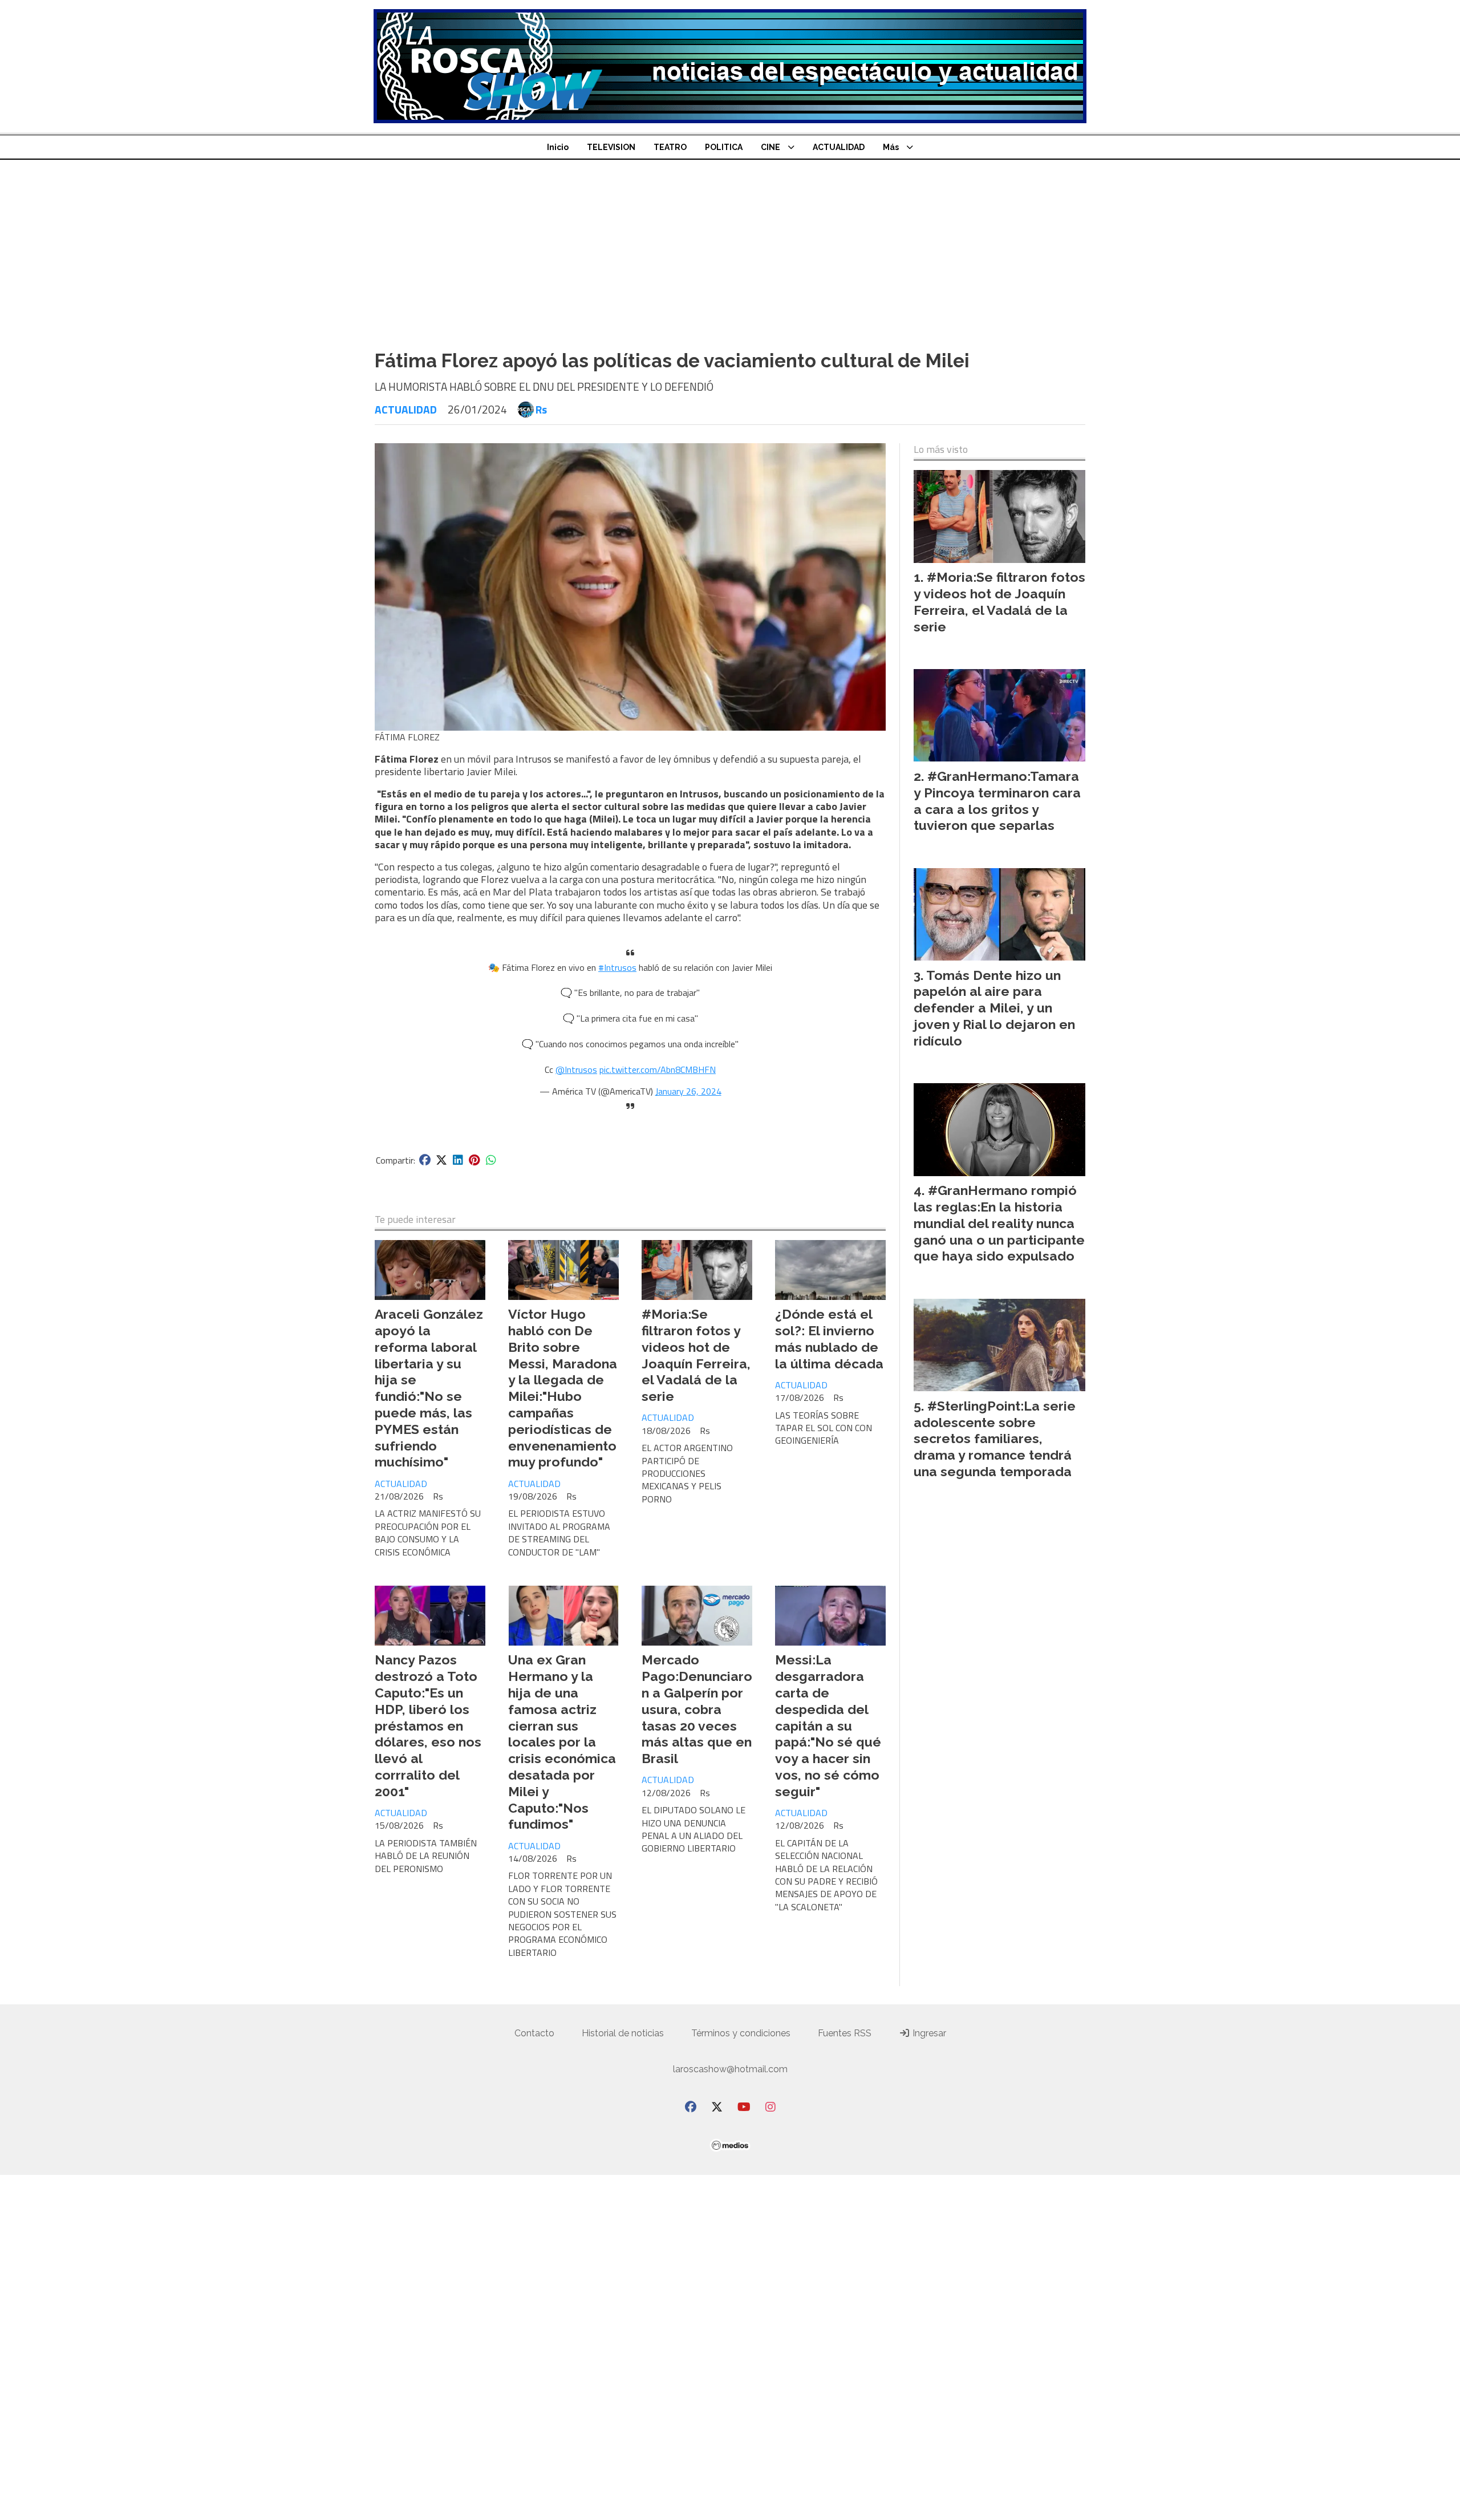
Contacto (534, 2033)
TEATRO (670, 147)
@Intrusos (576, 1069)
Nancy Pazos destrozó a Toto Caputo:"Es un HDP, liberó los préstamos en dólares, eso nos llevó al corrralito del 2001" (428, 1725)
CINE (770, 147)
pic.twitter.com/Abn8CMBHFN (658, 1069)
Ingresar (928, 2033)
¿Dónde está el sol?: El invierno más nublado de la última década (829, 1338)
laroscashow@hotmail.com (730, 2069)
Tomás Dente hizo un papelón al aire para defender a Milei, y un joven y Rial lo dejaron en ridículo (994, 1008)
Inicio (558, 147)
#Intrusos (617, 967)
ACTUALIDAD (839, 147)
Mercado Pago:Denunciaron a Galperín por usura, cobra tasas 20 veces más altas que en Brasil (697, 1709)
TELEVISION (611, 147)
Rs (541, 410)
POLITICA (724, 147)
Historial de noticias (623, 2033)
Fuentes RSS (845, 2033)
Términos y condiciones (741, 2033)
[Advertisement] (730, 245)
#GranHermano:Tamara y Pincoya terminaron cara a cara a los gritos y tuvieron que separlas (997, 801)
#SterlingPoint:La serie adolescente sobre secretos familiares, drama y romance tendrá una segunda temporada (995, 1439)
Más (891, 147)
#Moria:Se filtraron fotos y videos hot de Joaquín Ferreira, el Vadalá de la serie (696, 1355)
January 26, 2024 (688, 1091)
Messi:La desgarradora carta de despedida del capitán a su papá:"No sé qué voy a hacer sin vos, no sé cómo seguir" (828, 1725)
